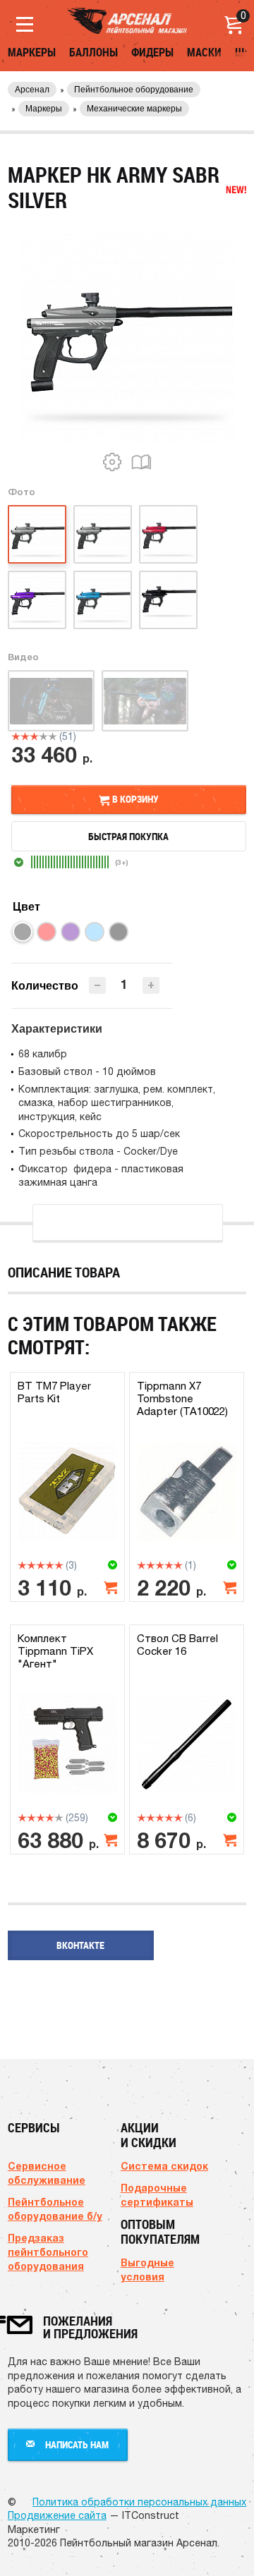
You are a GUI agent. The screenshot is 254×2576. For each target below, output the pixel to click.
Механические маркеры (134, 109)
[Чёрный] (119, 932)
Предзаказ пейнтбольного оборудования (48, 2252)
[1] (16, 736)
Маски (204, 52)
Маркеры (32, 52)
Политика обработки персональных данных (139, 2502)
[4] (43, 736)
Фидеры (152, 52)
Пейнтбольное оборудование (134, 90)
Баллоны (93, 52)
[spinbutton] (124, 984)
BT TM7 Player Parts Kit (54, 1392)
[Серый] (23, 932)
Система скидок (164, 2166)
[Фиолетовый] (71, 932)
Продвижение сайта (57, 2515)
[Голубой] (95, 932)
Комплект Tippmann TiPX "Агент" (55, 1651)
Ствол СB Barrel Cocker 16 (177, 1645)
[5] (53, 736)
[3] (34, 736)
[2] (25, 736)
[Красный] (47, 932)
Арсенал (32, 90)
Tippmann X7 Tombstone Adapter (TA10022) (182, 1398)
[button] (151, 985)
